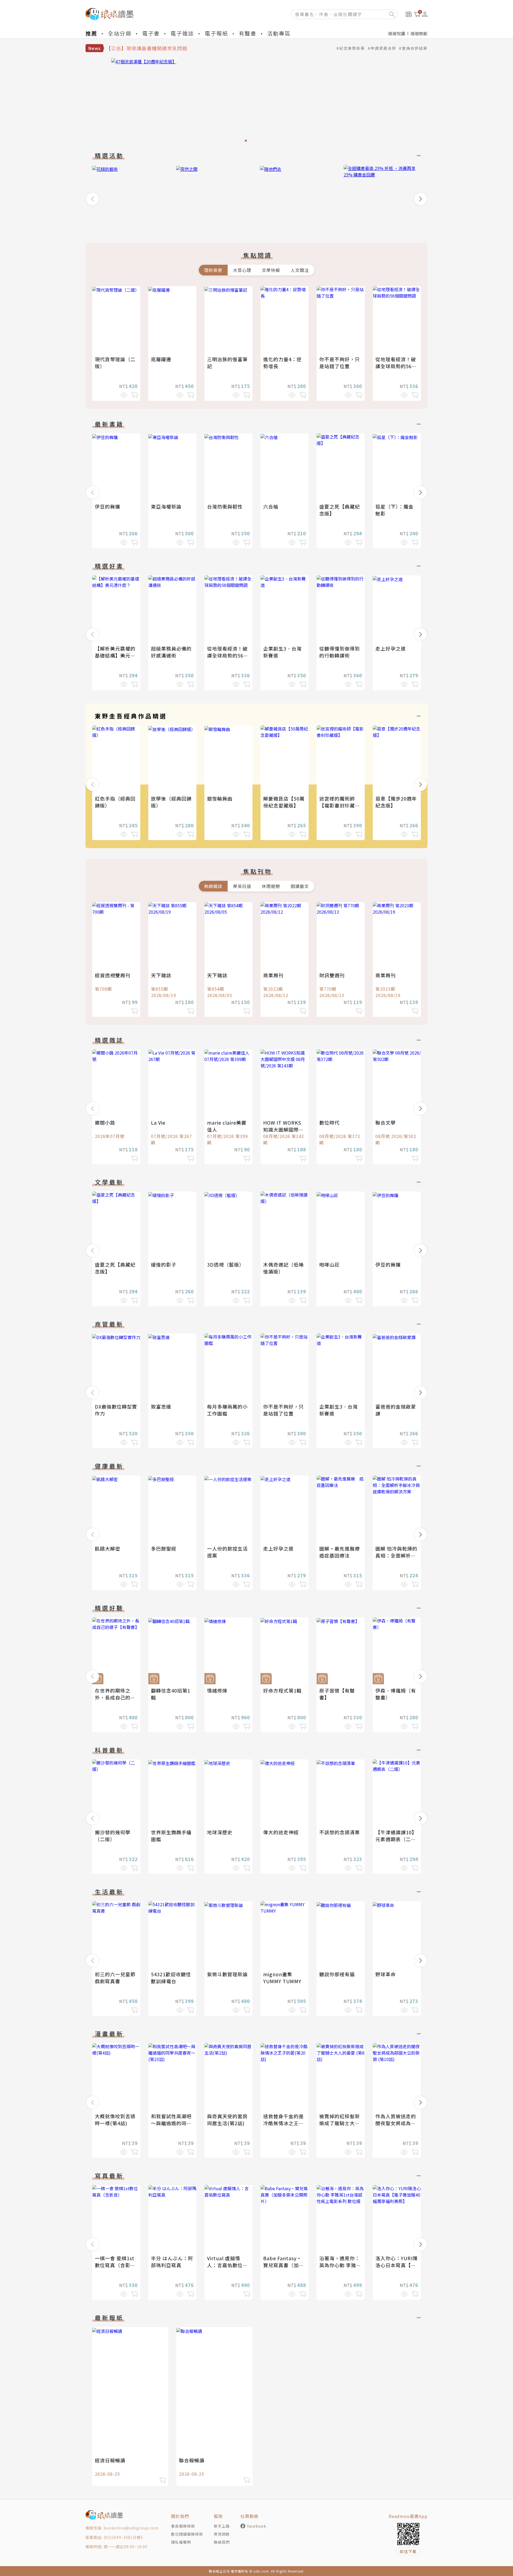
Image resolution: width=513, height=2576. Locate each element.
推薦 (91, 33)
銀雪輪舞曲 (220, 798)
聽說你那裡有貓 (337, 1974)
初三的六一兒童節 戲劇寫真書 (115, 1978)
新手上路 (222, 2526)
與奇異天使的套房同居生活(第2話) (227, 2120)
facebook (257, 2526)
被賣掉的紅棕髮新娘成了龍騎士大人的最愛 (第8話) (340, 2123)
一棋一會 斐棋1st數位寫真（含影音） (115, 2265)
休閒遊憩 (271, 886)
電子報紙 (216, 33)
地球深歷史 (220, 1832)
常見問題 (222, 2534)
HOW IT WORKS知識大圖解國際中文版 (283, 1129)
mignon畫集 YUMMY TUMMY (282, 1978)
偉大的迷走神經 (281, 1832)
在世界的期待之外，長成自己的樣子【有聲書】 (115, 1697)
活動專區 (279, 33)
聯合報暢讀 (192, 2460)
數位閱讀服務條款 (187, 2534)
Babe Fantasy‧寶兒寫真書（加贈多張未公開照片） (283, 2265)
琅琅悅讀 (397, 33)
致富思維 (161, 1406)
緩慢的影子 (164, 1264)
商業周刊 (273, 975)
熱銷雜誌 (213, 886)
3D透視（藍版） (226, 1264)
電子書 (151, 33)
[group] (256, 102)
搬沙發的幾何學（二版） (113, 1836)
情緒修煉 (217, 1690)
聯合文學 (386, 1122)
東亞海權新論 (166, 506)
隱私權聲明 (181, 2542)
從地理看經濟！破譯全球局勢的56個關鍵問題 (396, 366)
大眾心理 (242, 270)
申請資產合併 (383, 48)
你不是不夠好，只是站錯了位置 (340, 363)
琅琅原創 (419, 33)
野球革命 (386, 1974)
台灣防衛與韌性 (225, 506)
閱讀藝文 (300, 886)
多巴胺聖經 (164, 1548)
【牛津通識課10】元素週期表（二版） (396, 1839)
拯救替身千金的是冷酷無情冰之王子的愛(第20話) (283, 2123)
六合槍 (271, 506)
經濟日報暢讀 (110, 2460)
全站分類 (120, 33)
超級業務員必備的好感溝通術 (171, 652)
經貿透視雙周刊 (113, 975)
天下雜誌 (161, 975)
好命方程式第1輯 (282, 1690)
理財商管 (213, 270)
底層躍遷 (161, 359)
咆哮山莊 (329, 1264)
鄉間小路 (105, 1122)
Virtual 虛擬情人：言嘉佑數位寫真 (227, 2265)
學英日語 (242, 886)
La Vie (158, 1122)
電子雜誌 (182, 33)
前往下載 (408, 2551)
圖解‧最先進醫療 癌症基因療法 (342, 1552)
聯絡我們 (222, 2542)
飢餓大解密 (108, 1548)
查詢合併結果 (415, 48)
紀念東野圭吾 (352, 48)
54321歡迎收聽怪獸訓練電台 (171, 1978)
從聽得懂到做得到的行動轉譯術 (340, 652)
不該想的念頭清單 (340, 1832)
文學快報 (271, 270)
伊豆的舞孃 (108, 506)
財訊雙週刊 (332, 975)
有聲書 (248, 33)
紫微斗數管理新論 (227, 1974)
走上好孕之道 (391, 648)
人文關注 (300, 270)
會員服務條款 (183, 2526)
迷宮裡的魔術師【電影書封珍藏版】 (337, 805)
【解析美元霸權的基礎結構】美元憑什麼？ (115, 655)
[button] (92, 199)
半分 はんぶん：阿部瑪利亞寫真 (172, 2262)
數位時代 (329, 1122)
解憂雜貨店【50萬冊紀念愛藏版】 (284, 802)
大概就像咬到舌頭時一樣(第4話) (115, 2120)
